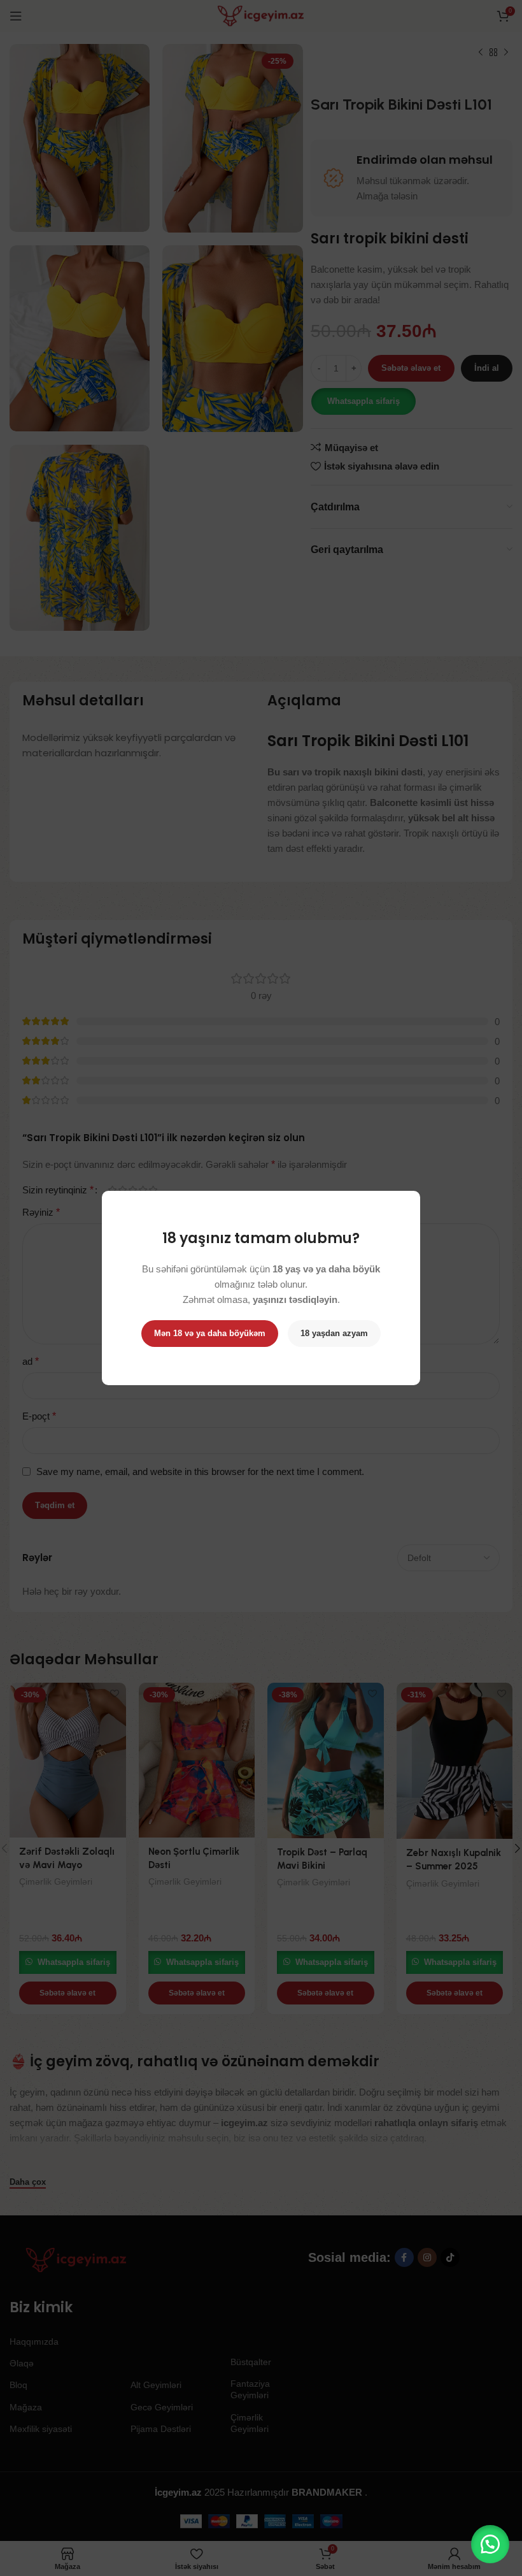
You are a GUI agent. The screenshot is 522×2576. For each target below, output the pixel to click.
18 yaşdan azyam (334, 1333)
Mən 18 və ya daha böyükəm (210, 1333)
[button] (490, 2544)
